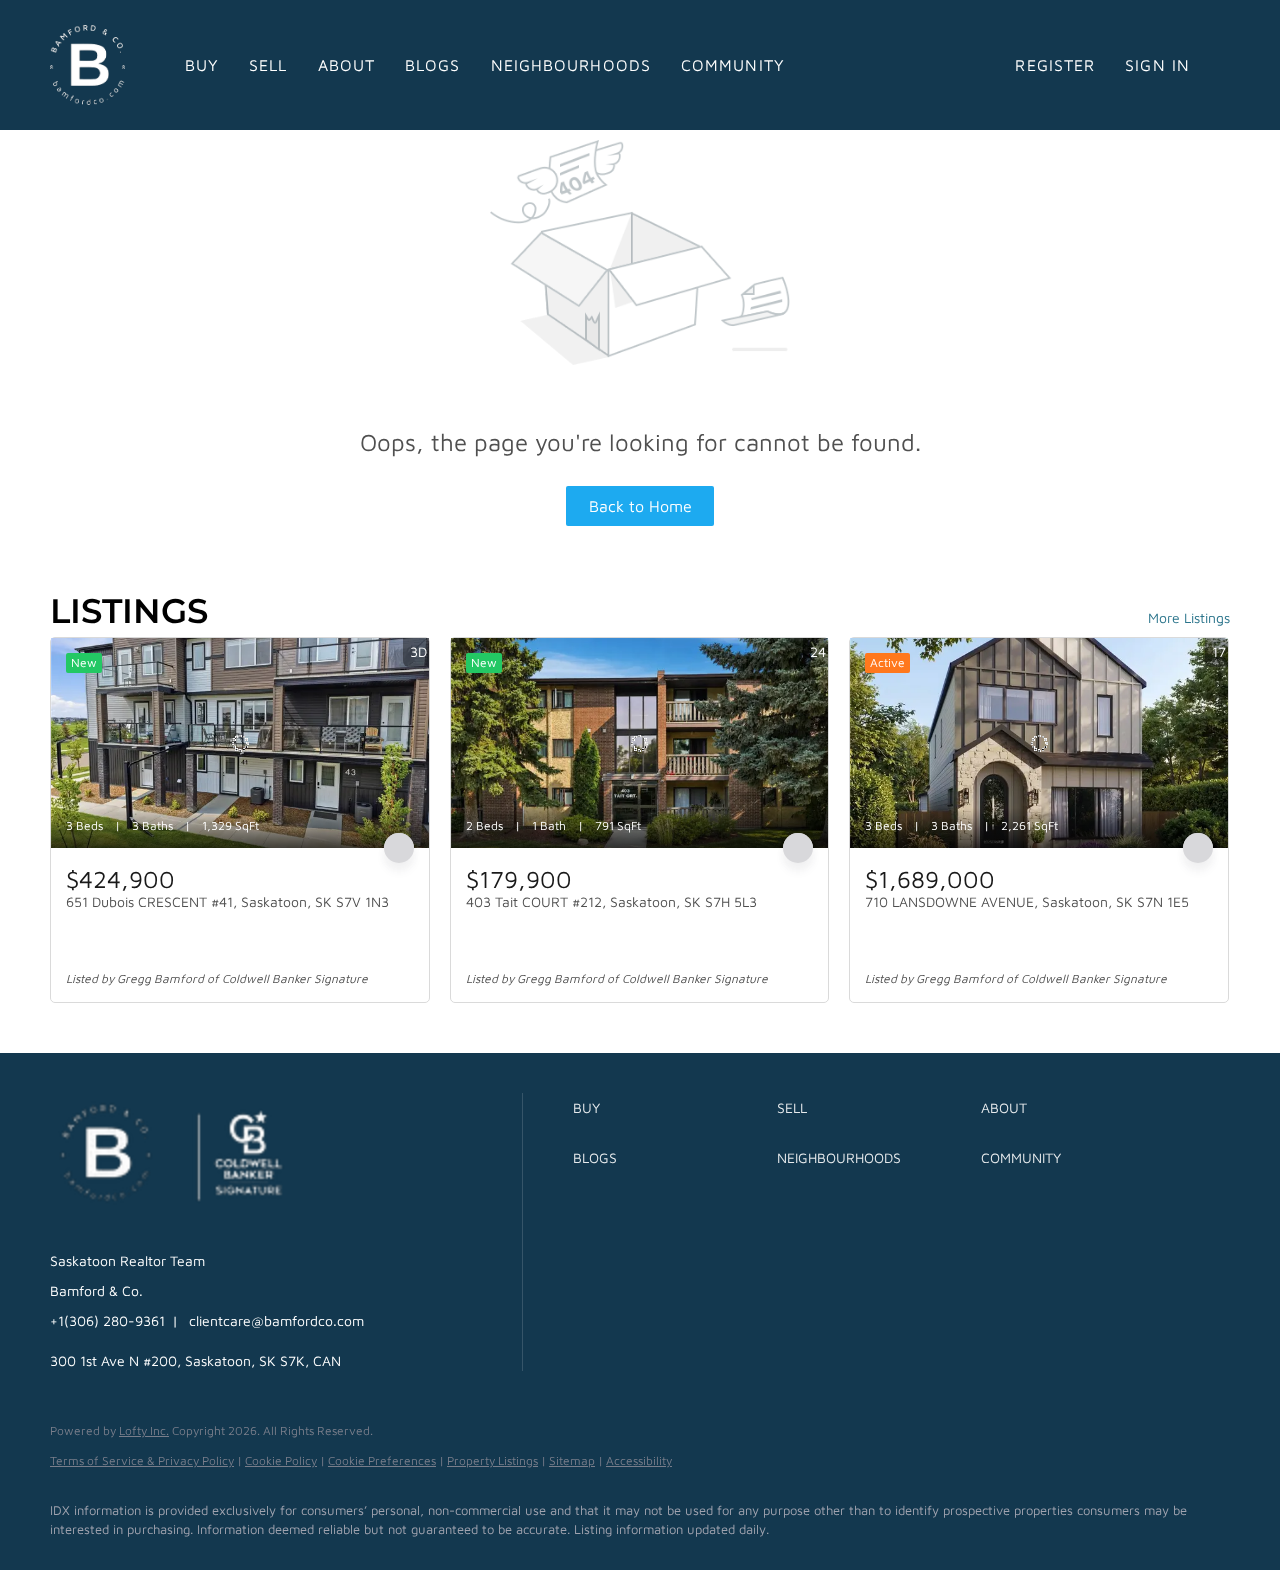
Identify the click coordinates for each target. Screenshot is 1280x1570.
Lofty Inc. (144, 1430)
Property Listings (492, 1460)
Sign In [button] (1157, 65)
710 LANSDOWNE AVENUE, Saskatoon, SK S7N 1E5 (1027, 901)
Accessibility (639, 1460)
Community (733, 65)
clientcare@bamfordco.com (276, 1320)
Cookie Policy (281, 1460)
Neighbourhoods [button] (571, 65)
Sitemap (572, 1460)
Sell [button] (268, 65)
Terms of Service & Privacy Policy (142, 1460)
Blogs (433, 65)
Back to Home (640, 506)
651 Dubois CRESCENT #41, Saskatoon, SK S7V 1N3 (227, 901)
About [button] (347, 65)
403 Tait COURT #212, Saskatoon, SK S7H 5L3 (611, 901)
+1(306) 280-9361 (107, 1320)
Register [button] (1055, 65)
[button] (670, 1108)
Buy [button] (202, 65)
